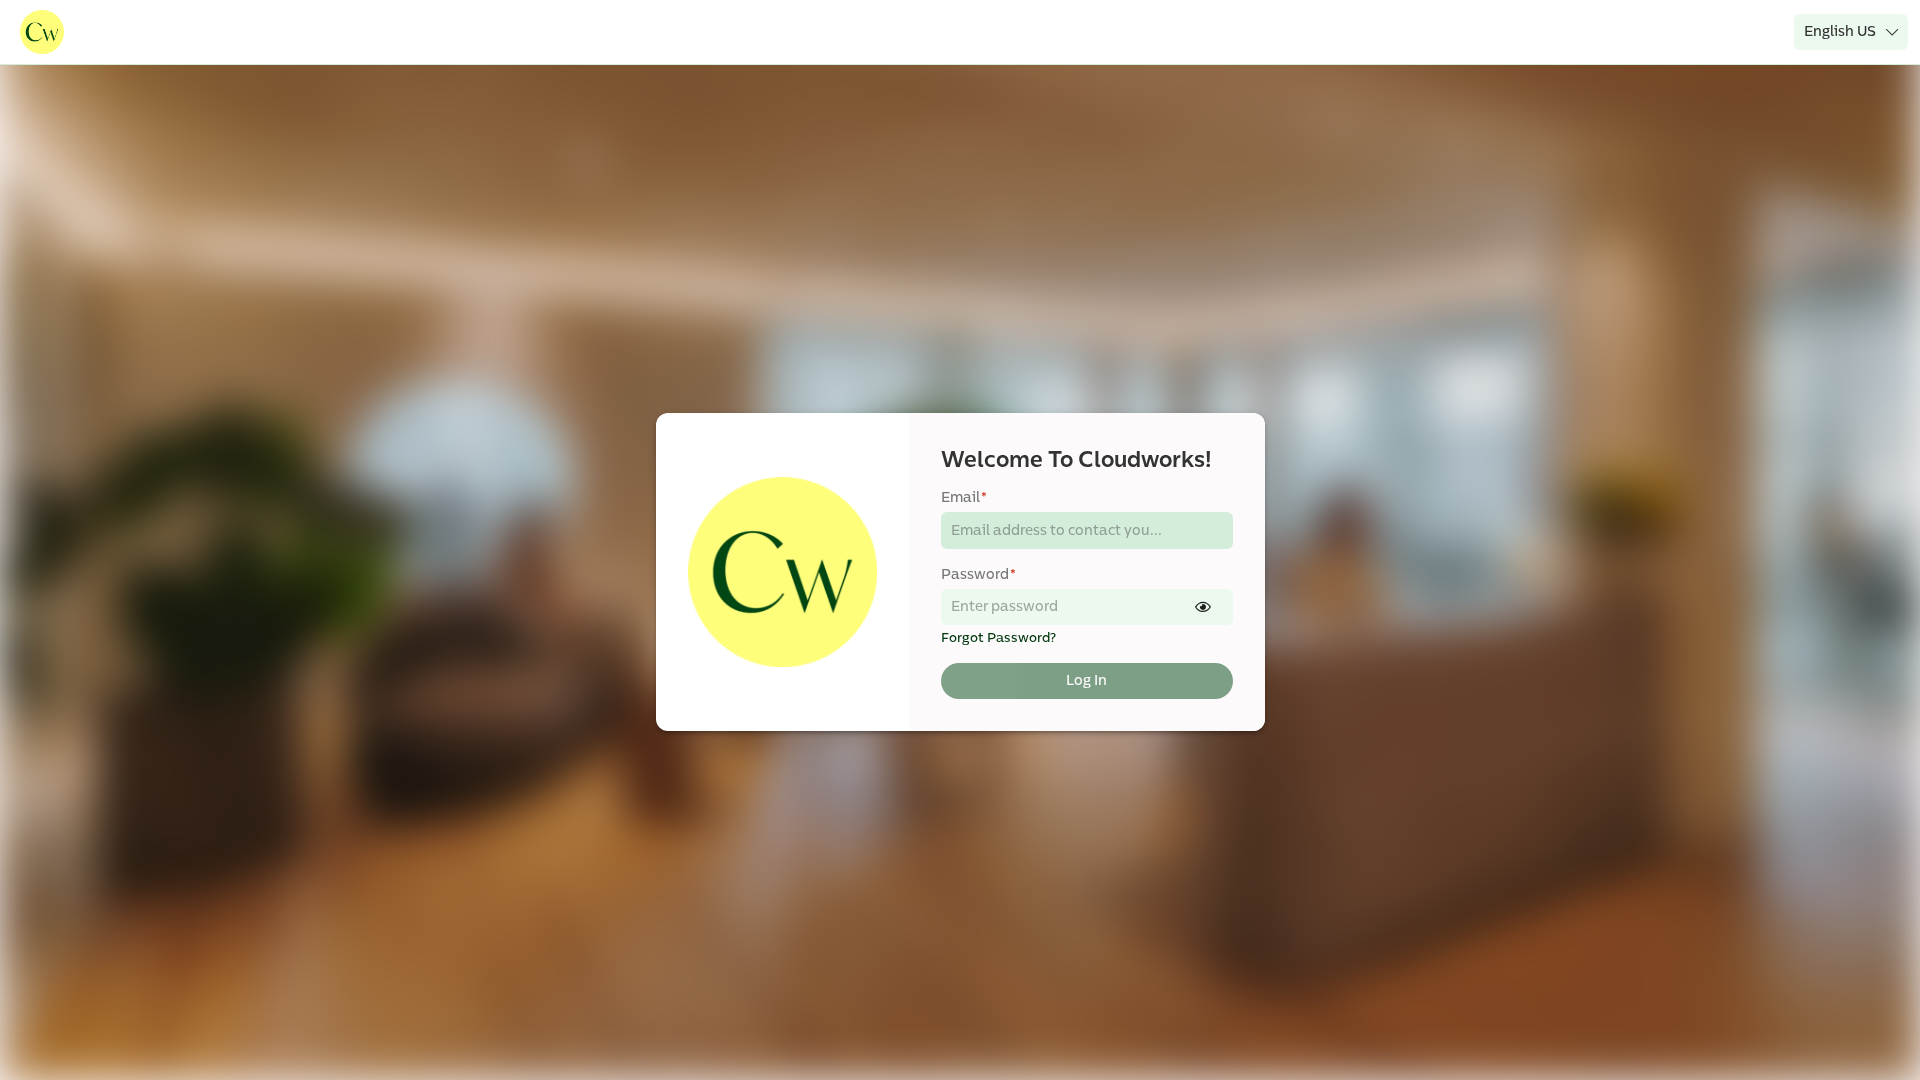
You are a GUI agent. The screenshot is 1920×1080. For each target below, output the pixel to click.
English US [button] (1840, 31)
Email (964, 497)
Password (978, 574)
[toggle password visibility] (1203, 607)
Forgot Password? (998, 638)
